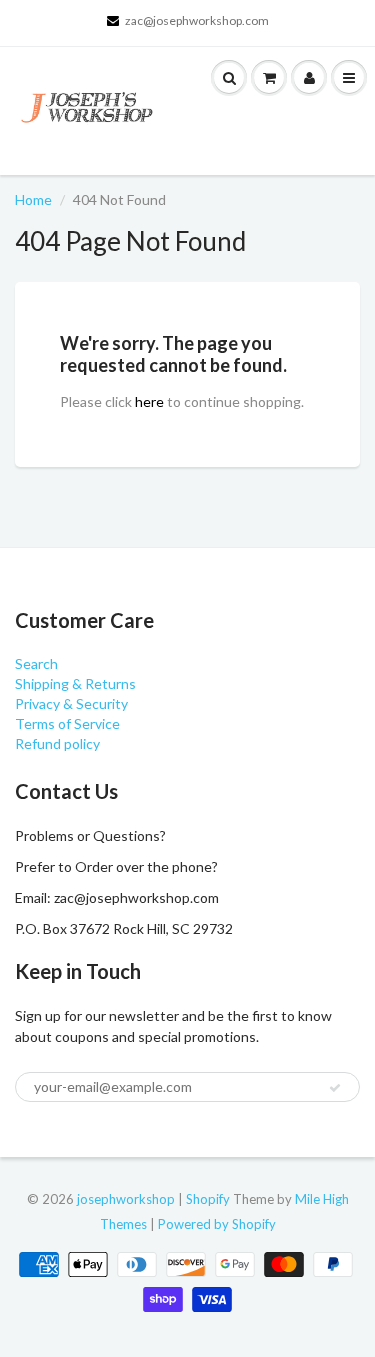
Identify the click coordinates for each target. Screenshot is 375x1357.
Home (33, 199)
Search (36, 663)
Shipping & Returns (75, 683)
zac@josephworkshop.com (197, 20)
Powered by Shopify (217, 1224)
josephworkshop (126, 1199)
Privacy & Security (71, 703)
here (149, 401)
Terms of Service (67, 723)
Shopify (208, 1199)
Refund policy (57, 743)
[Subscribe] (335, 1088)
